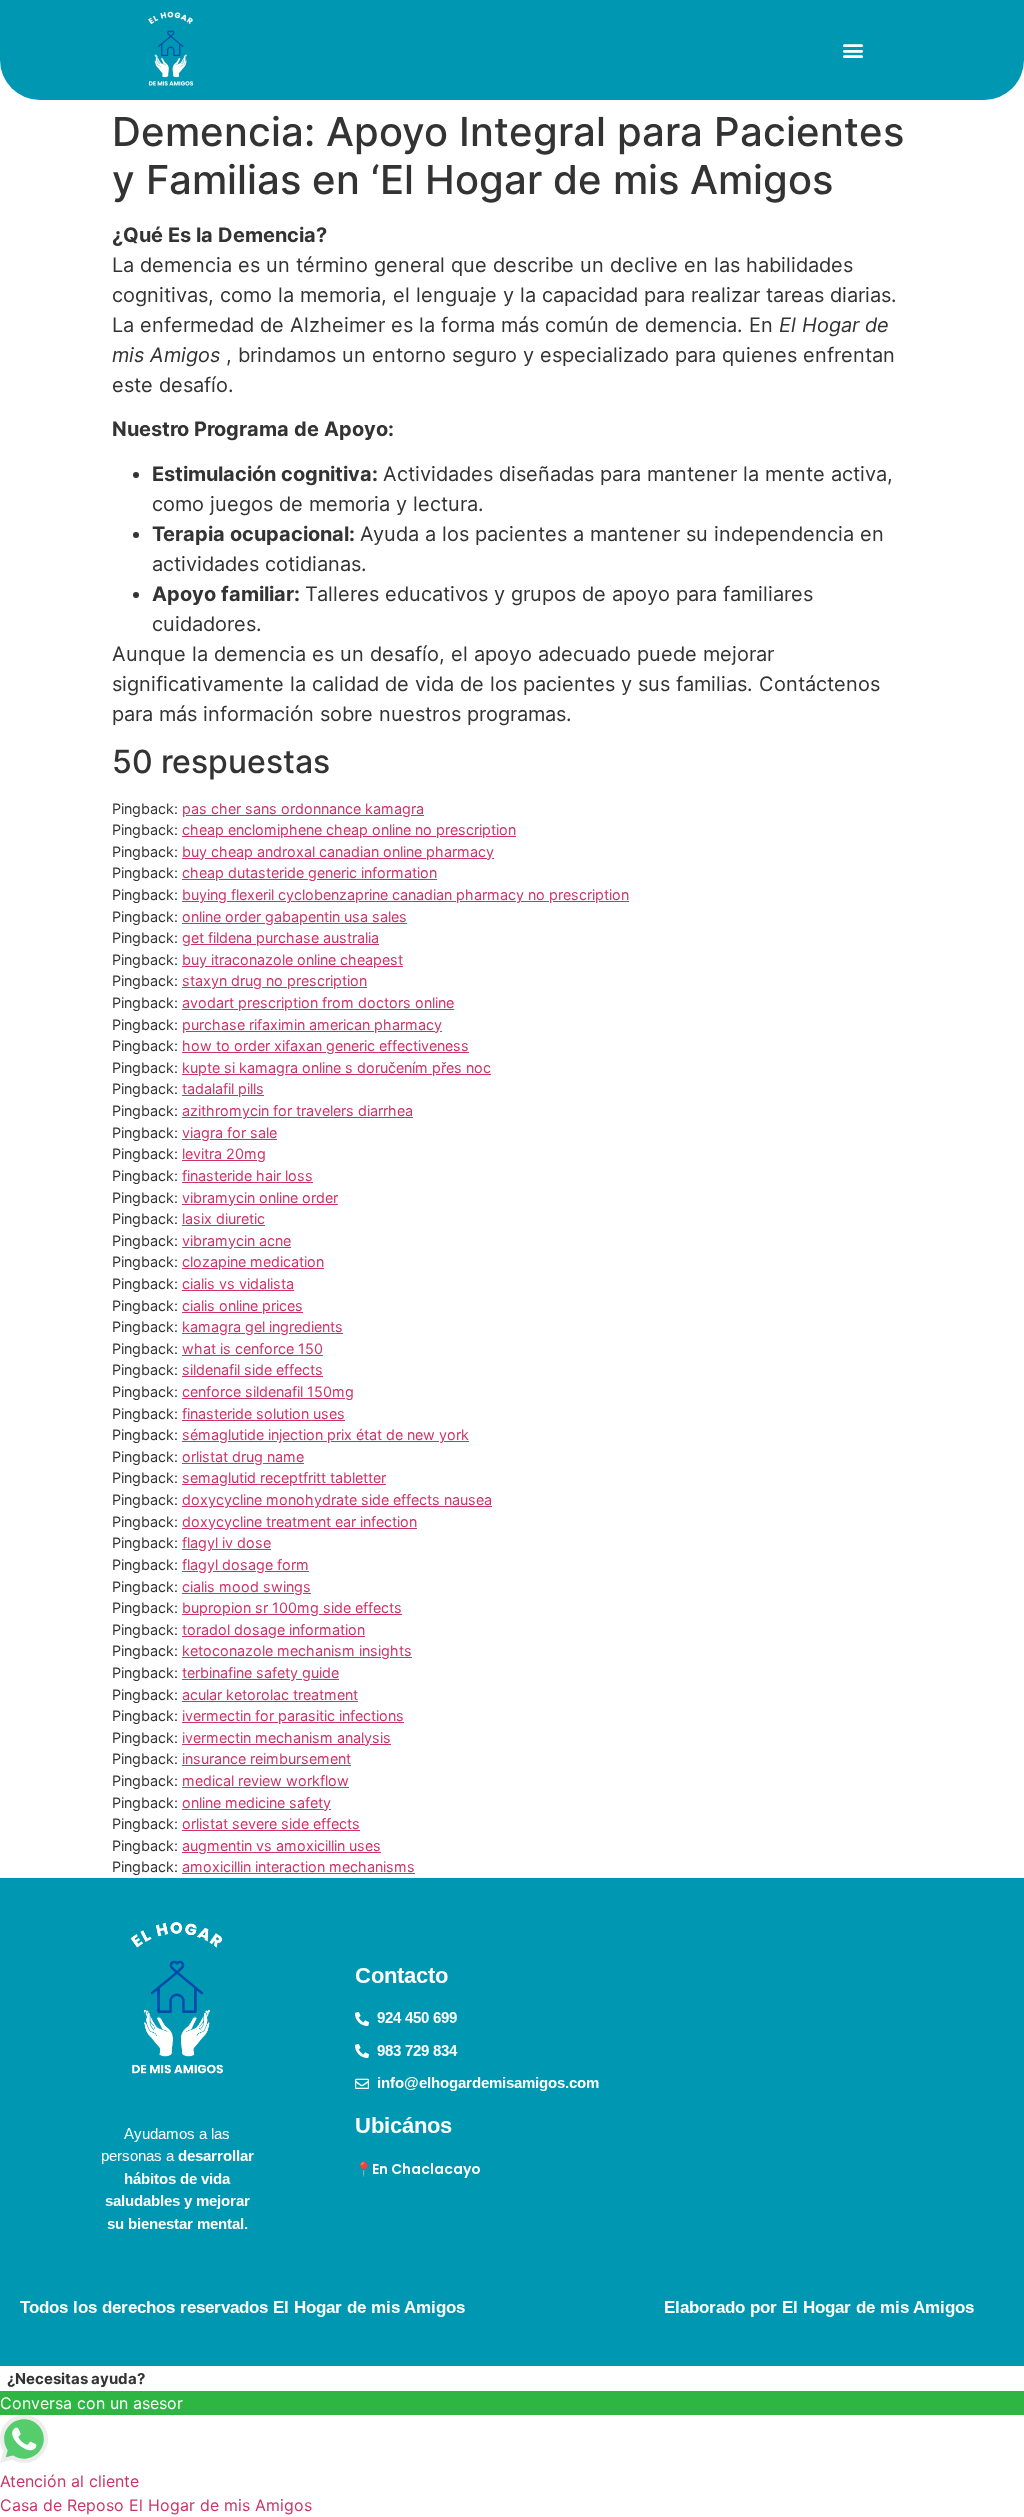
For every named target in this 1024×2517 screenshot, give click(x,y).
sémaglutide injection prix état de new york (325, 1434)
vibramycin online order (260, 1197)
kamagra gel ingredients (262, 1326)
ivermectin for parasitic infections (293, 1715)
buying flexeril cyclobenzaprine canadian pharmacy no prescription (405, 894)
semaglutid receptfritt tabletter (284, 1477)
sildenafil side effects (252, 1369)
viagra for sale (229, 1132)
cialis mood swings (246, 1586)
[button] (853, 50)
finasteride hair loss (247, 1175)
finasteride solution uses (263, 1413)
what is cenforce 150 (252, 1348)
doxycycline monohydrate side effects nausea (337, 1499)
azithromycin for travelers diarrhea (297, 1110)
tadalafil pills (223, 1088)
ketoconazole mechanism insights (297, 1650)
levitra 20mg (224, 1153)
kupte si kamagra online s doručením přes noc (336, 1067)
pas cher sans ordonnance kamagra (303, 808)
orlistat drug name (243, 1456)
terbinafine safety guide (260, 1672)
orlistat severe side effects (271, 1823)
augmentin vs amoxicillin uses (281, 1845)
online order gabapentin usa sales (294, 916)
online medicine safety (256, 1802)
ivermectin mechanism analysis (286, 1737)
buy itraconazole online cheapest (292, 959)
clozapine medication (253, 1261)
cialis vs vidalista (238, 1283)
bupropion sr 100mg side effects (292, 1607)
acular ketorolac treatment (270, 1694)
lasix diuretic (223, 1218)
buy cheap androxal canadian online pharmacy (338, 851)
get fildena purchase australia (280, 937)
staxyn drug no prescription (274, 980)
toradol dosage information (273, 1629)
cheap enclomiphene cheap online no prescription (349, 829)
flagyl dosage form (245, 1564)
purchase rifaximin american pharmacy (312, 1024)
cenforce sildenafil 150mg (268, 1391)
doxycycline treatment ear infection (299, 1521)
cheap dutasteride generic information (309, 872)
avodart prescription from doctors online (318, 1002)
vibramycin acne (236, 1240)
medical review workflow (265, 1780)
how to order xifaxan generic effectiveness (325, 1045)
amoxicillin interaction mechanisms (298, 1866)
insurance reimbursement (266, 1758)
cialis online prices (242, 1305)
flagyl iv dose (226, 1542)
